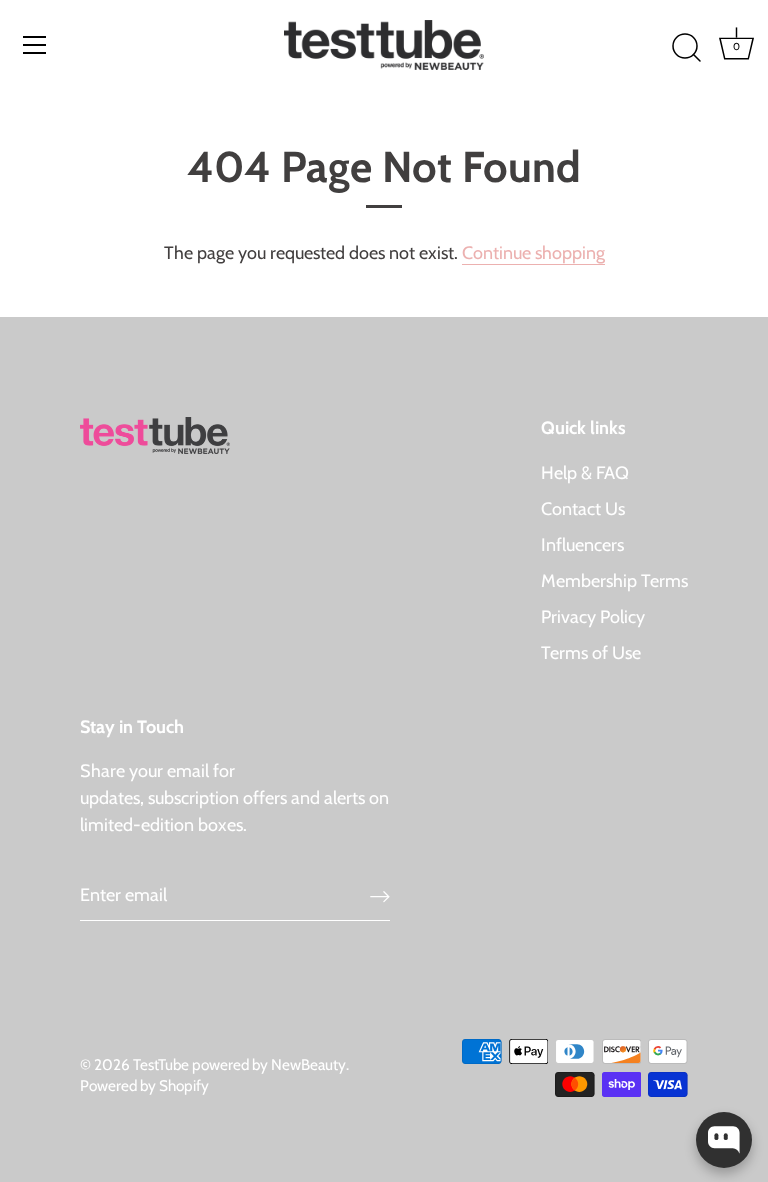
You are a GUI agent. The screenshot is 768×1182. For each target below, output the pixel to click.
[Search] (686, 48)
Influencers (582, 545)
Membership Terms (614, 581)
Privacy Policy (593, 617)
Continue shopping (533, 253)
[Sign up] (380, 895)
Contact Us (583, 509)
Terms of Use (591, 653)
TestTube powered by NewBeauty (239, 1064)
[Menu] (35, 45)
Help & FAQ (585, 473)
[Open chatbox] (724, 1140)
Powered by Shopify (144, 1085)
